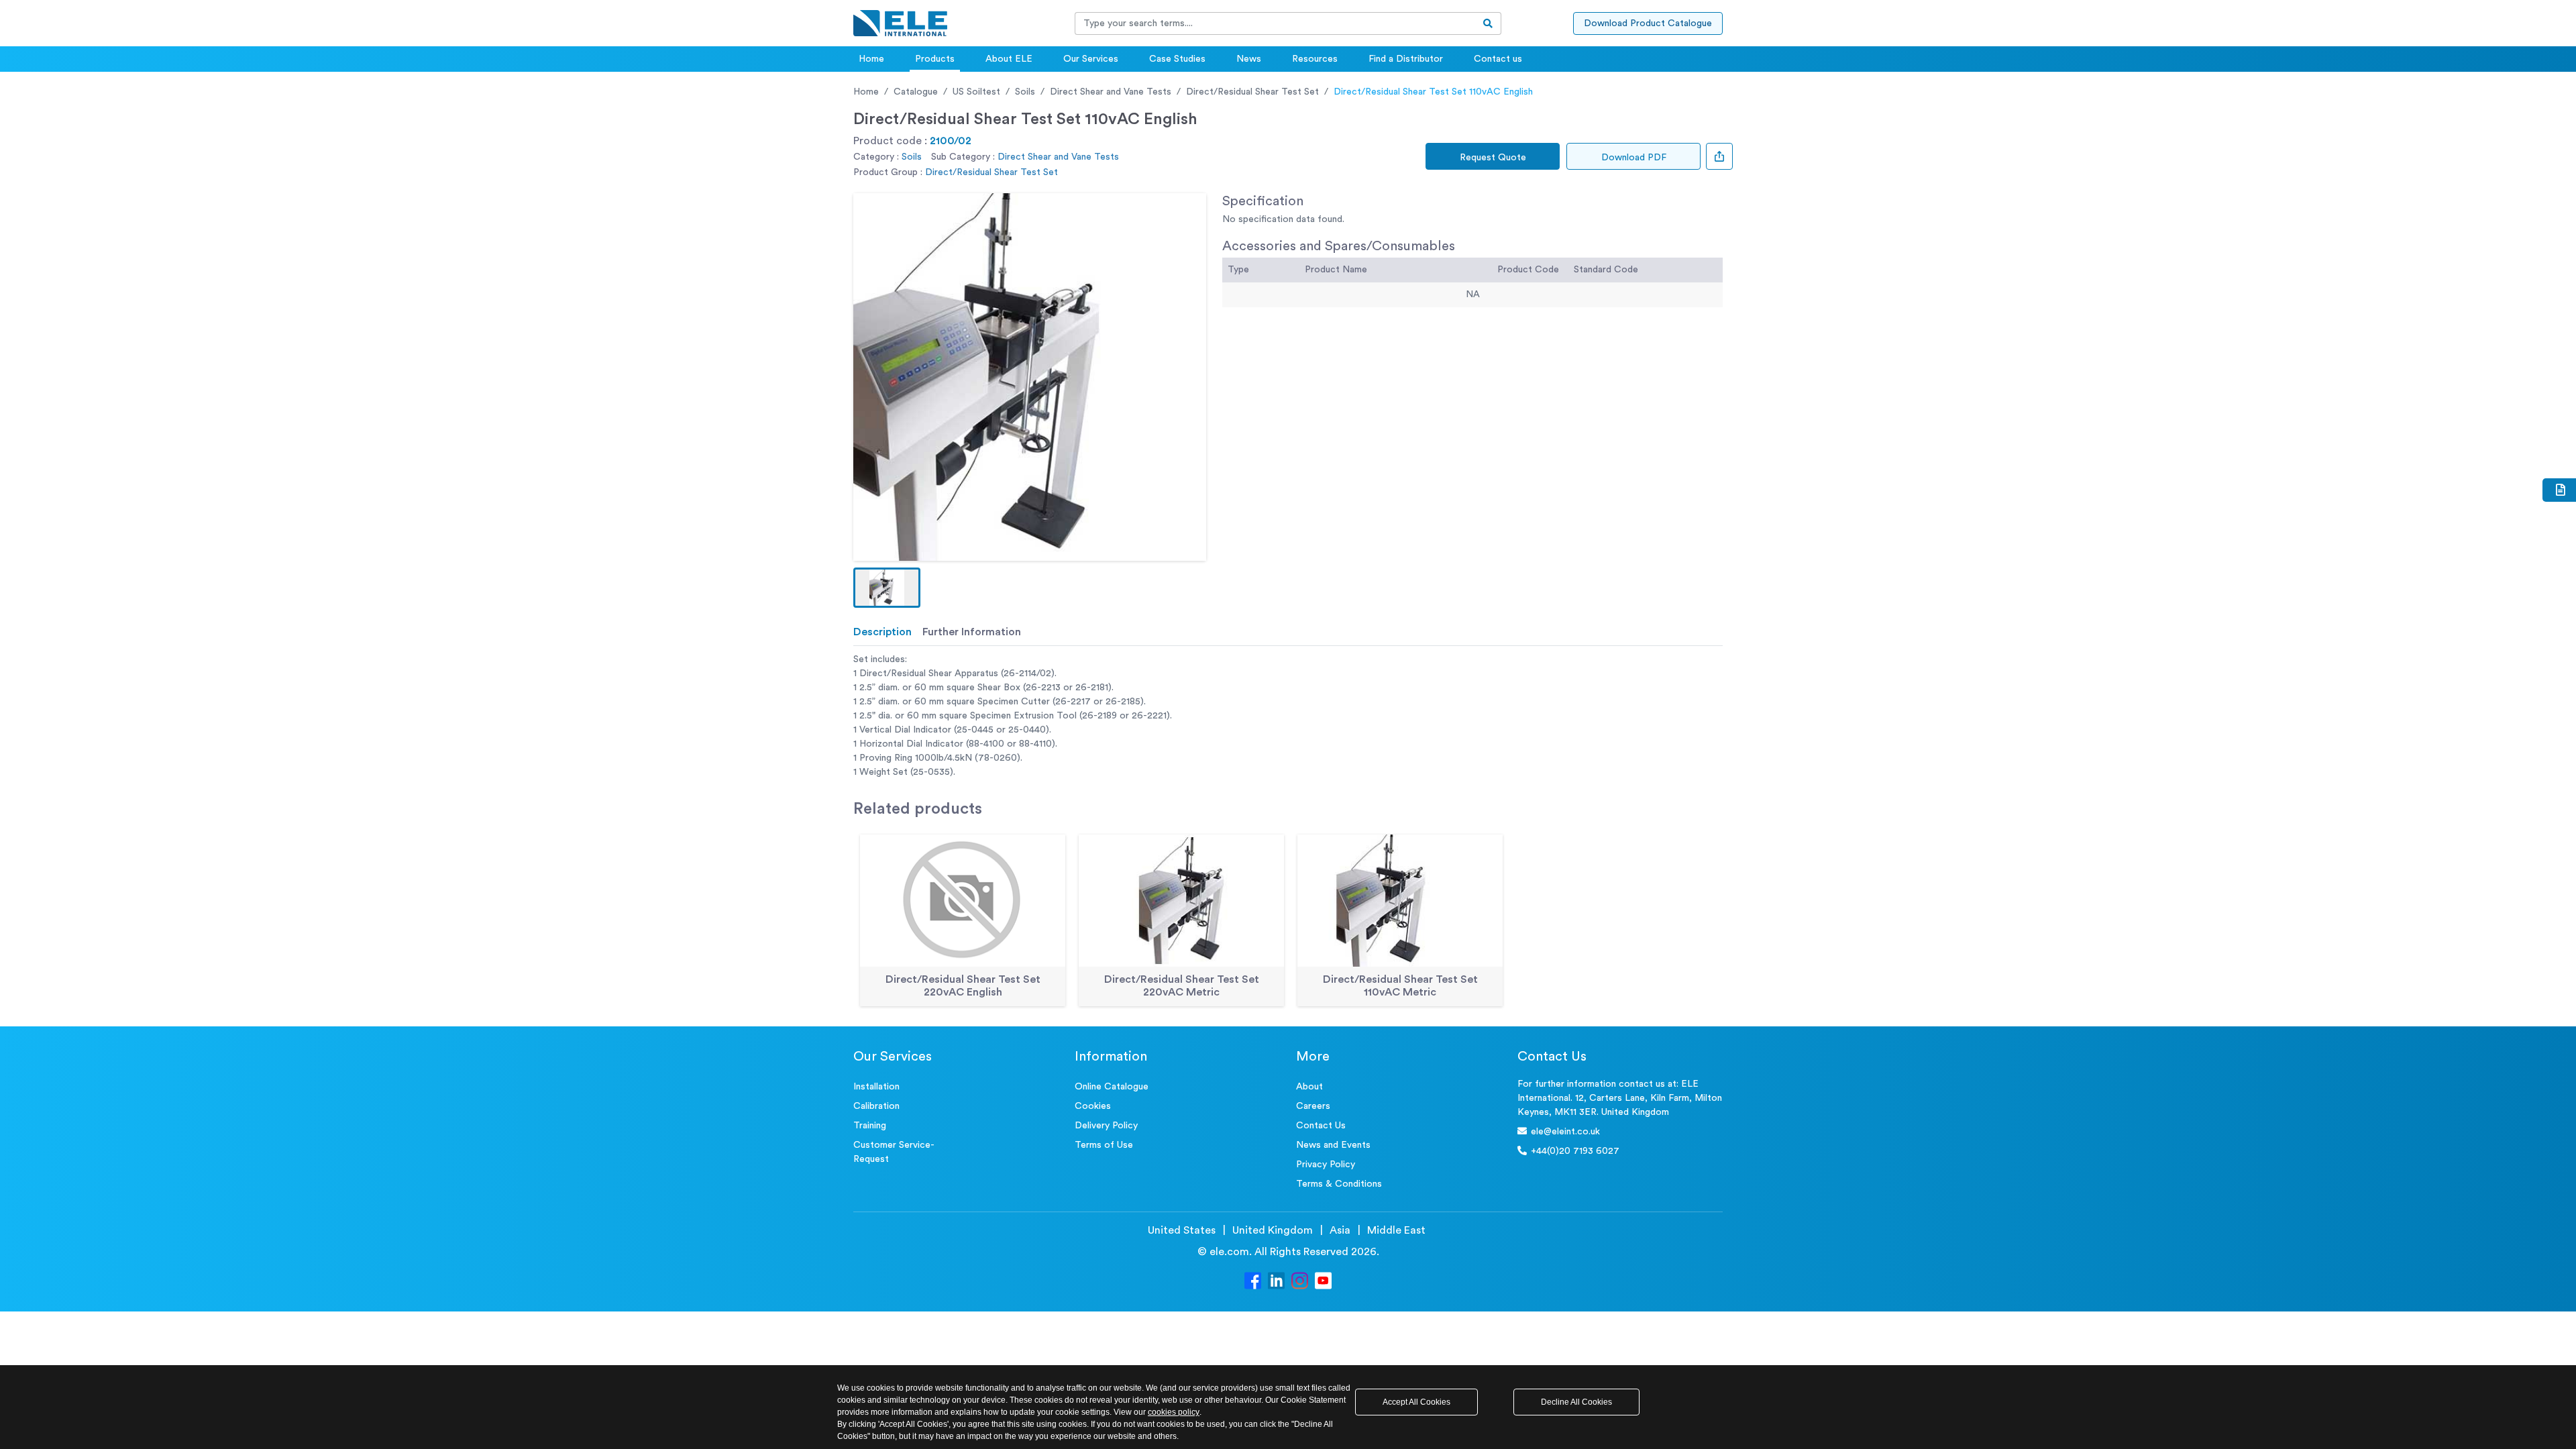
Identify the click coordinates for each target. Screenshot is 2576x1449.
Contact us (1498, 59)
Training (870, 1126)
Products (935, 59)
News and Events (1333, 1145)
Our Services (1091, 59)
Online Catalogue (1112, 1087)
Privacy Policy (1326, 1165)
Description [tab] (882, 632)
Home (871, 59)
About (1309, 1087)
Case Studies (1177, 59)
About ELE (1009, 59)
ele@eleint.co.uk (1565, 1132)
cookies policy (1174, 1412)
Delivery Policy (1106, 1126)
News (1249, 59)
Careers (1313, 1106)
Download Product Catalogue (1648, 23)
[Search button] (1488, 23)
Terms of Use (1104, 1145)
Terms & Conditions (1339, 1184)
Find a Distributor (1406, 59)
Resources (1315, 59)
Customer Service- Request (894, 1152)
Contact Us (1321, 1126)
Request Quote (1493, 158)
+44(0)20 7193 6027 (1575, 1151)
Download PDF (1634, 158)
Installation (876, 1087)
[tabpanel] (1288, 716)
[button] (887, 588)
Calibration (876, 1106)
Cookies (1093, 1106)
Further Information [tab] (972, 632)
